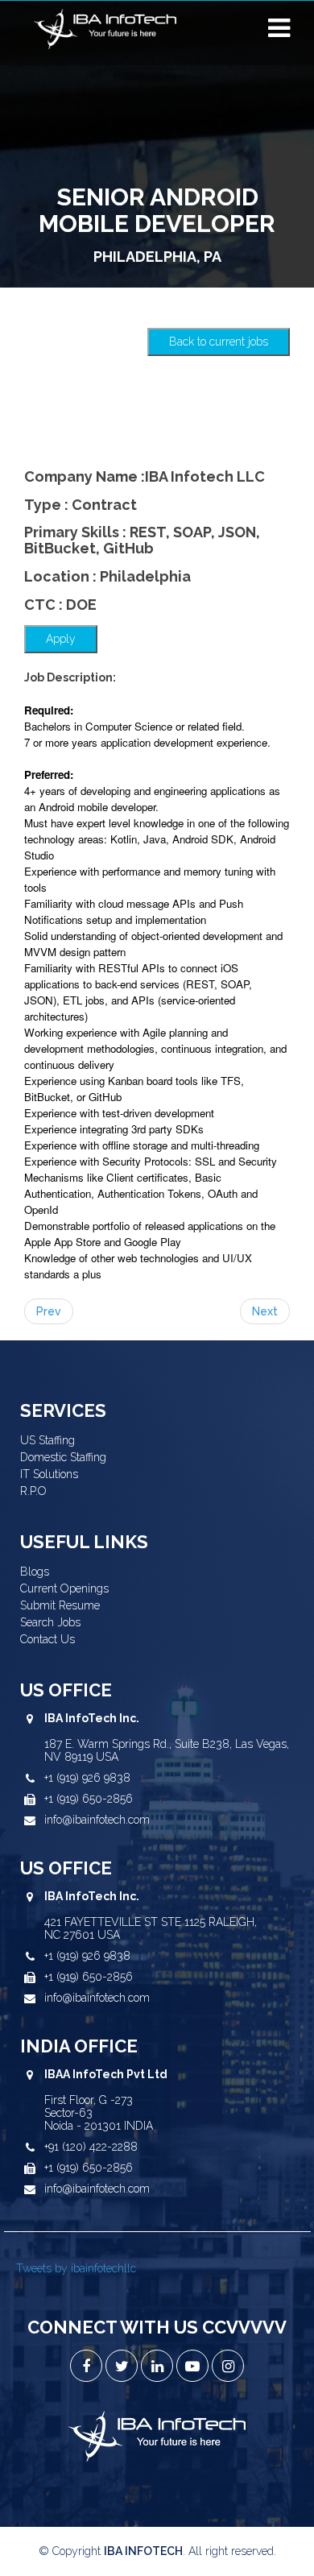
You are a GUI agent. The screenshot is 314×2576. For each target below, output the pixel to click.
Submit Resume (60, 1605)
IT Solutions (49, 1474)
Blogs (35, 1572)
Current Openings (64, 1588)
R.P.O (33, 1491)
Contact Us (48, 1639)
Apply (61, 639)
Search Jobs (50, 1622)
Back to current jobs (219, 342)
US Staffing (48, 1440)
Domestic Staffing (63, 1457)
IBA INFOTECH (143, 2551)
